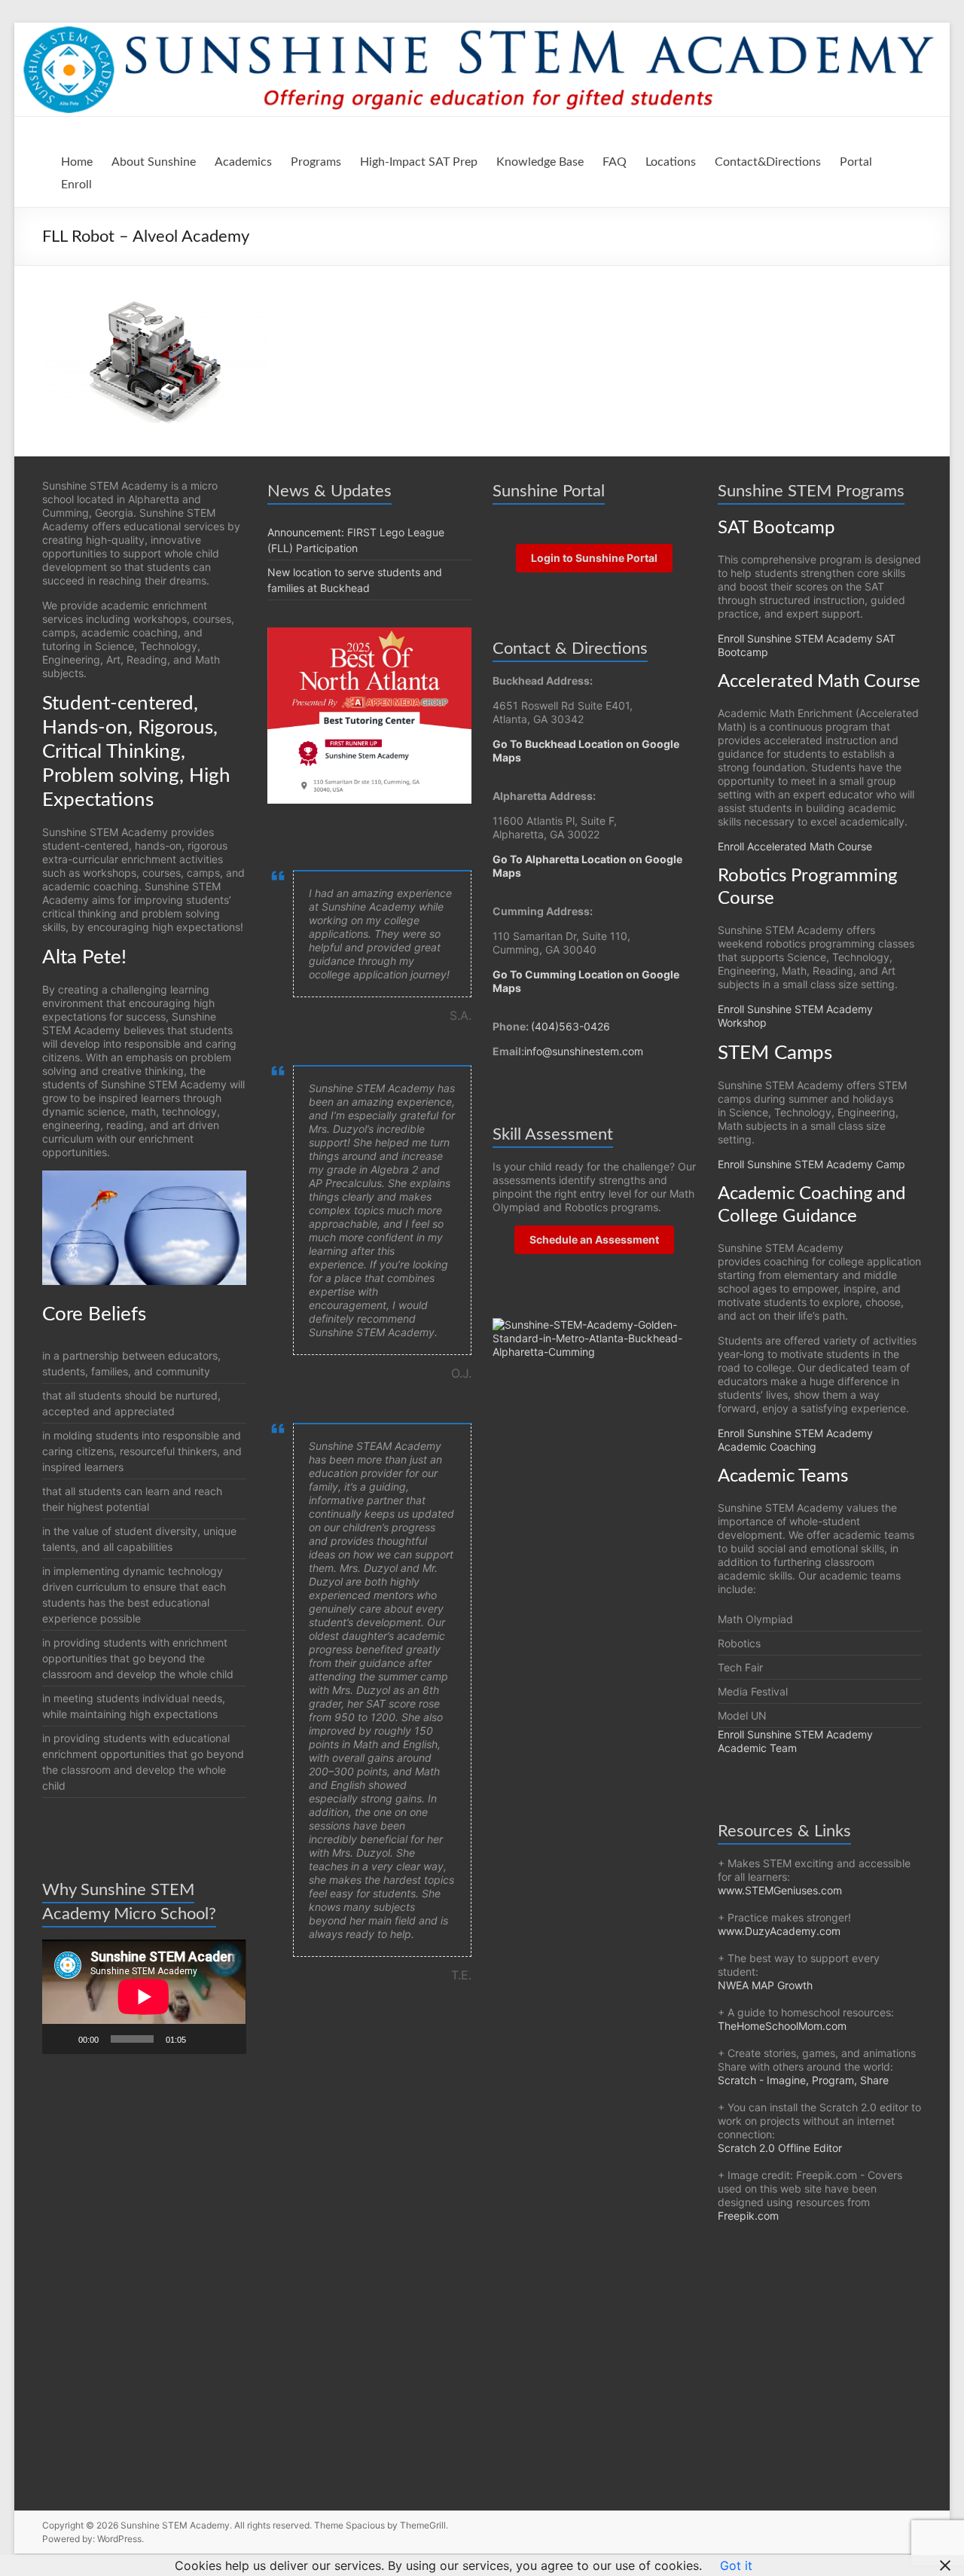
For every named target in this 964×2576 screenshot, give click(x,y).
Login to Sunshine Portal (594, 558)
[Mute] (203, 2039)
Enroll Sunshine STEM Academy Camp (811, 1164)
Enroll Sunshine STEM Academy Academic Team (795, 1741)
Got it (736, 2565)
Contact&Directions (768, 162)
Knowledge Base (540, 162)
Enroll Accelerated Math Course (795, 846)
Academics (243, 162)
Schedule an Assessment (594, 1239)
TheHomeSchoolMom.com (782, 2026)
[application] (144, 1997)
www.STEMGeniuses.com (780, 1890)
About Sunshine (154, 162)
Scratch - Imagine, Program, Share (803, 2080)
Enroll (76, 185)
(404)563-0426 (570, 1026)
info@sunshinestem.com (584, 1051)
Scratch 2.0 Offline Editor (780, 2148)
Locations (671, 162)
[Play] (62, 2039)
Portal (856, 162)
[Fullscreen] (227, 2039)
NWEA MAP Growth (765, 1985)
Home (77, 162)
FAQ (615, 162)
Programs (316, 162)
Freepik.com (748, 2216)
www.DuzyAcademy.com (779, 1931)
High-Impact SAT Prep (419, 162)
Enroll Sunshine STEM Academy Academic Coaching (795, 1440)
